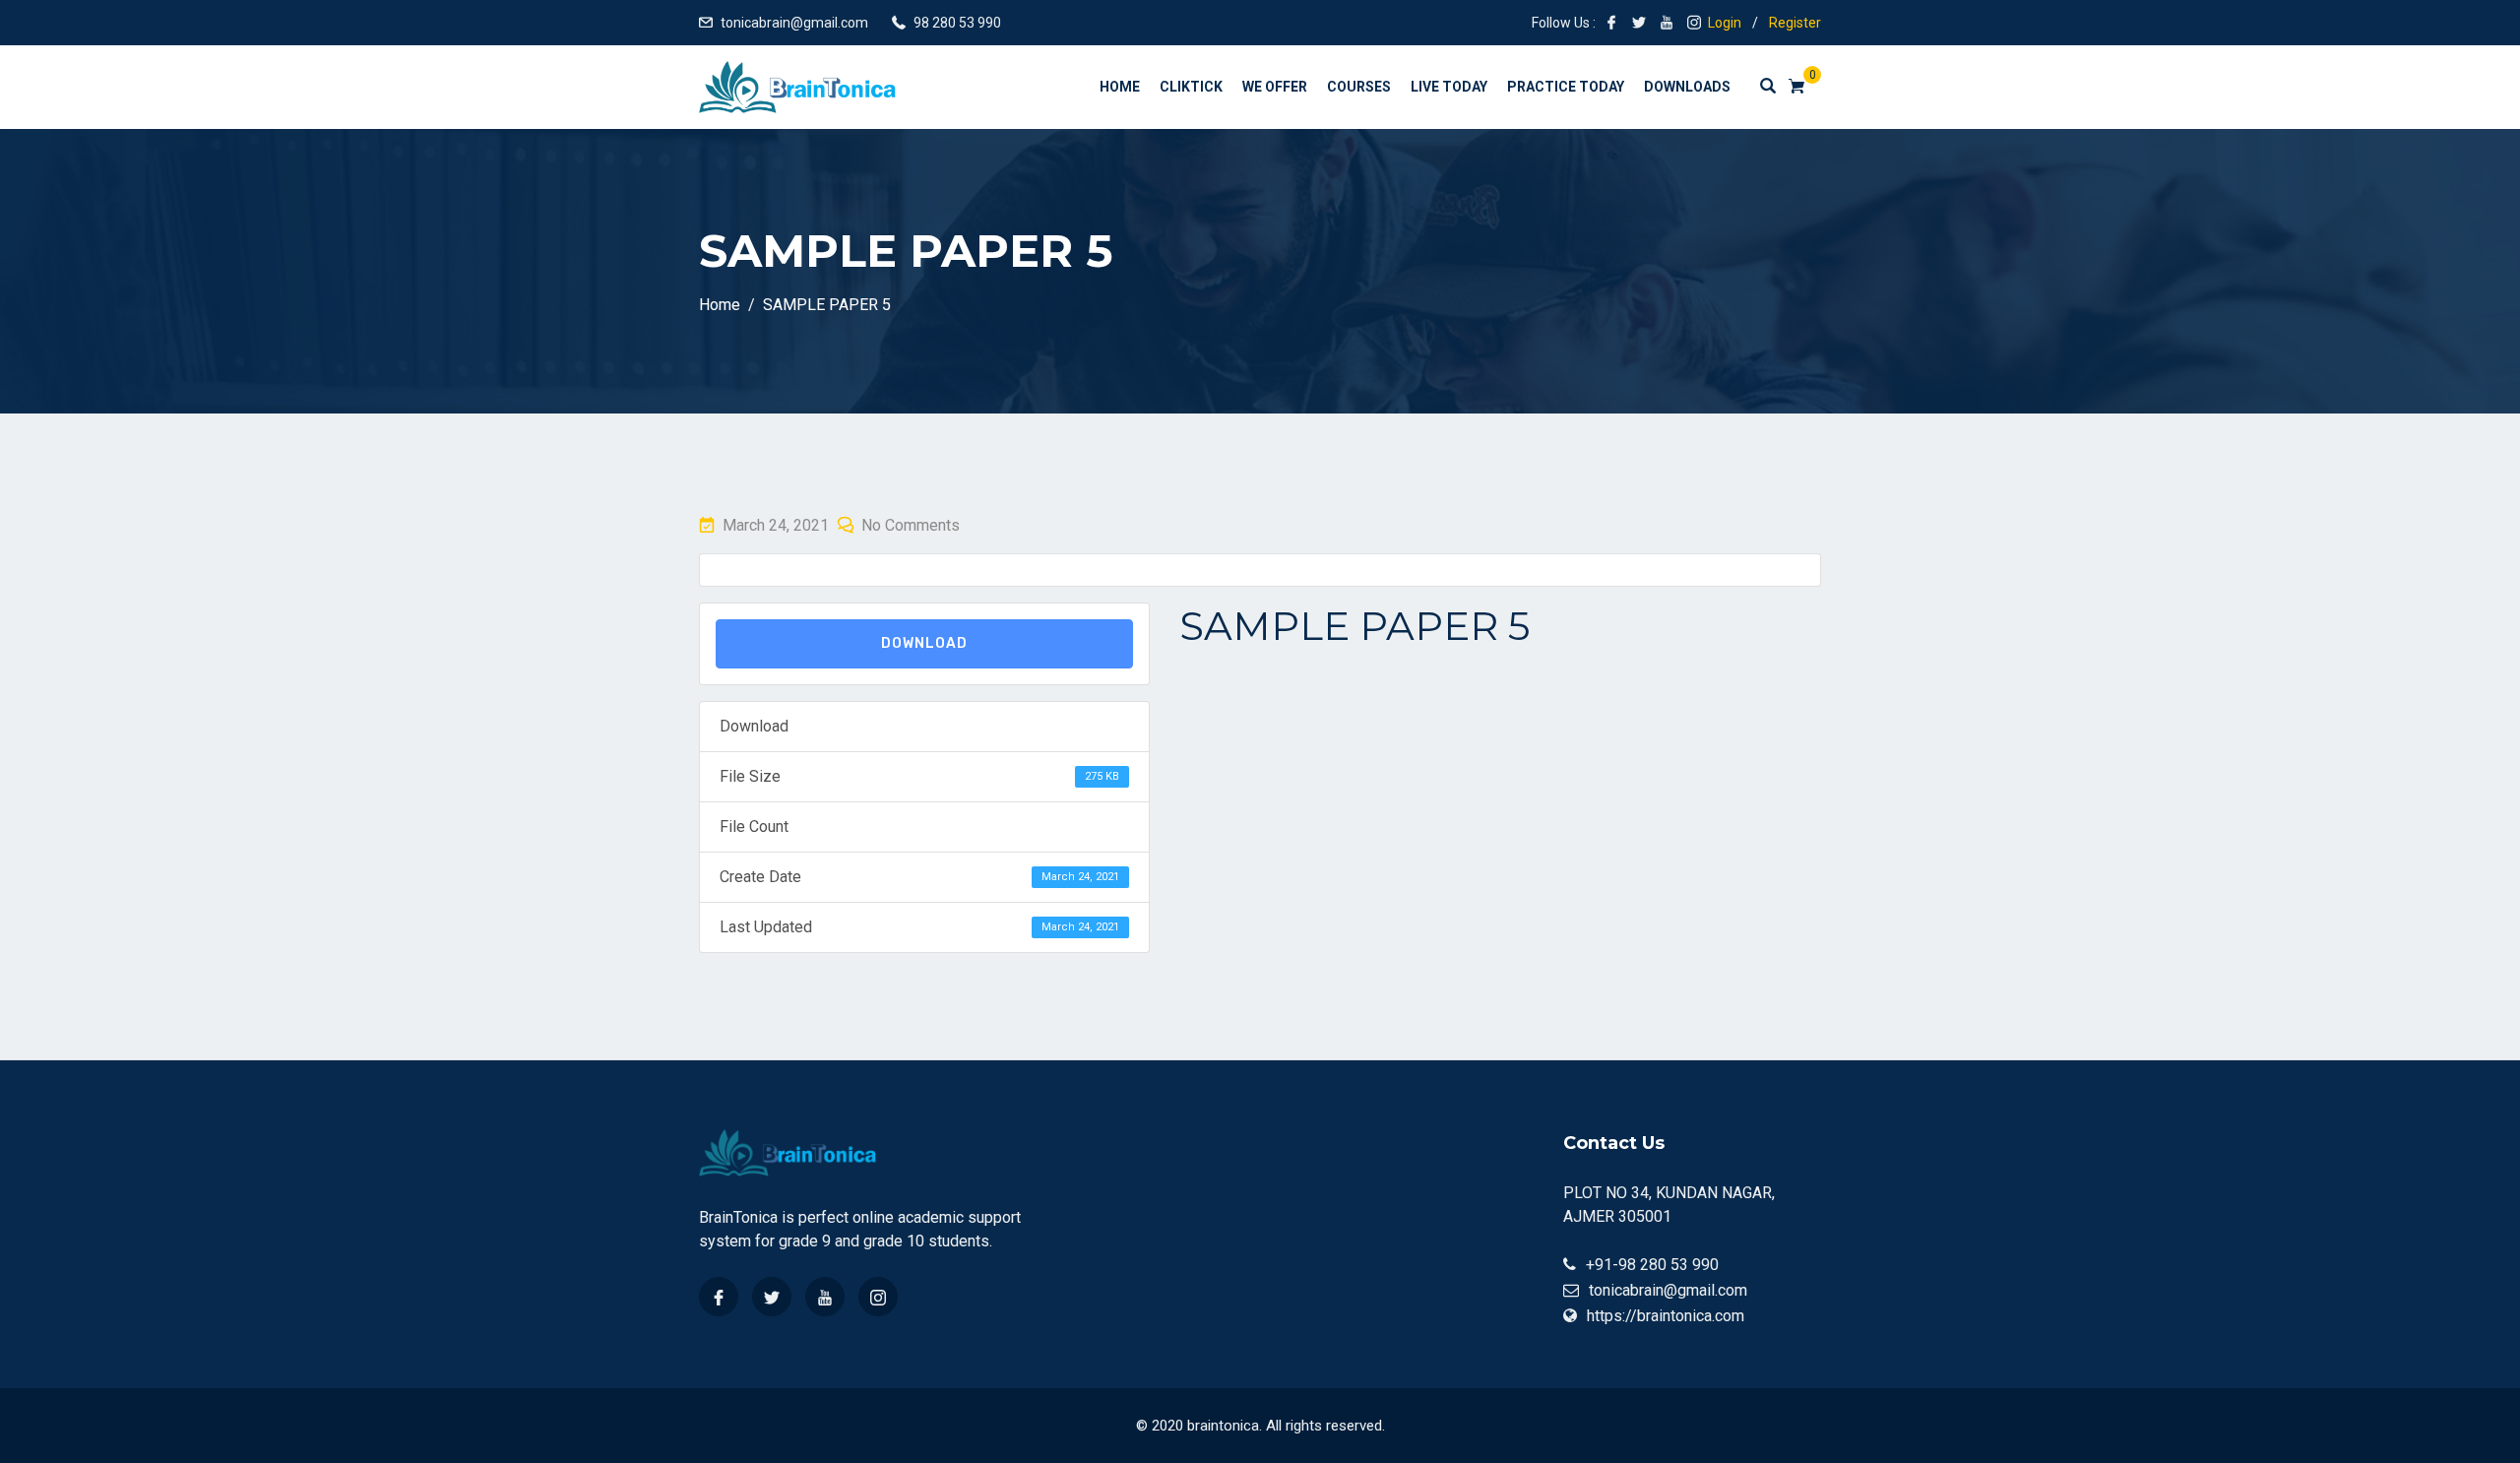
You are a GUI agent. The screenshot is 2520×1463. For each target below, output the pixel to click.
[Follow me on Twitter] (1639, 23)
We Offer (1275, 87)
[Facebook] (719, 1297)
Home (1120, 87)
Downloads (1687, 87)
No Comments (911, 525)
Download (924, 643)
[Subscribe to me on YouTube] (1667, 23)
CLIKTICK (1191, 87)
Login (1725, 23)
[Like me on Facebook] (1611, 23)
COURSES (1359, 87)
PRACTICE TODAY (1566, 87)
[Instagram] (878, 1297)
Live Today (1449, 87)
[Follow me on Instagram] (1694, 23)
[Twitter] (772, 1297)
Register (1795, 23)
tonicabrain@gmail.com (794, 23)
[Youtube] (825, 1297)
